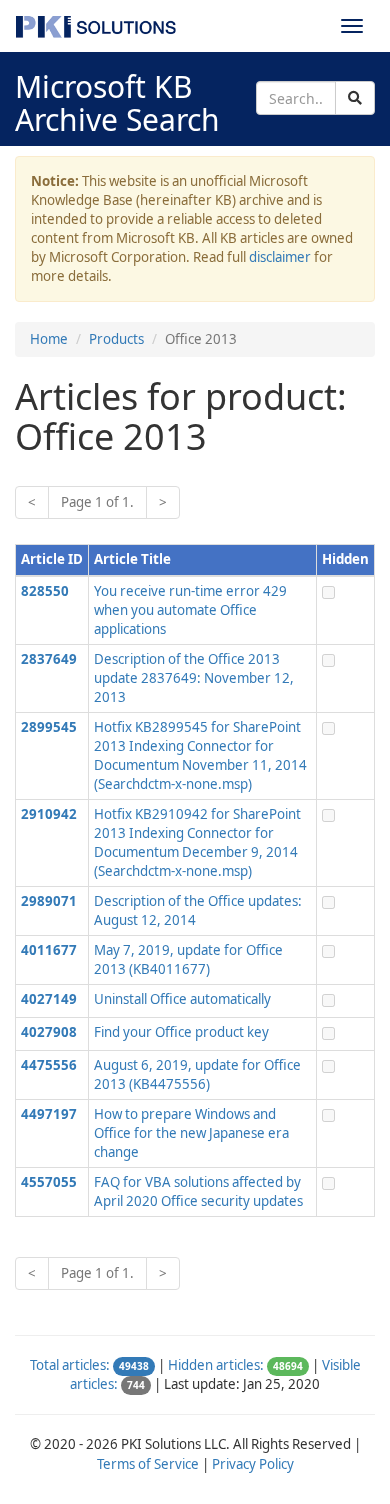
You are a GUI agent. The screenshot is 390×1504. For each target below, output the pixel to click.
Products (116, 339)
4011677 (49, 950)
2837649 (49, 659)
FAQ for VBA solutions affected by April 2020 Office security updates (198, 1191)
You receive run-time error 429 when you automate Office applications (190, 610)
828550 (45, 591)
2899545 (49, 727)
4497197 (49, 1114)
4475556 (49, 1065)
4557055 (49, 1182)
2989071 (49, 901)
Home (49, 339)
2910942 (49, 814)
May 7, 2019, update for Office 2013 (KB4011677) (188, 959)
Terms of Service (148, 1464)
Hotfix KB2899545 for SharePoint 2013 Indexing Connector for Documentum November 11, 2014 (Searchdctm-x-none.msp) (200, 755)
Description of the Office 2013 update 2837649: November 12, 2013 (194, 678)
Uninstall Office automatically (182, 999)
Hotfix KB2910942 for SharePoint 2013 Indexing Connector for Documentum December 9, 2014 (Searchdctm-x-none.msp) (197, 842)
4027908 (49, 1032)
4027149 (49, 999)
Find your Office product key (181, 1032)
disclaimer (280, 257)
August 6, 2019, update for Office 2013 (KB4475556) (197, 1074)
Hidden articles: (216, 1365)
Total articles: (70, 1365)
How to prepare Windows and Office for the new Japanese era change (191, 1133)
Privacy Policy (253, 1464)
